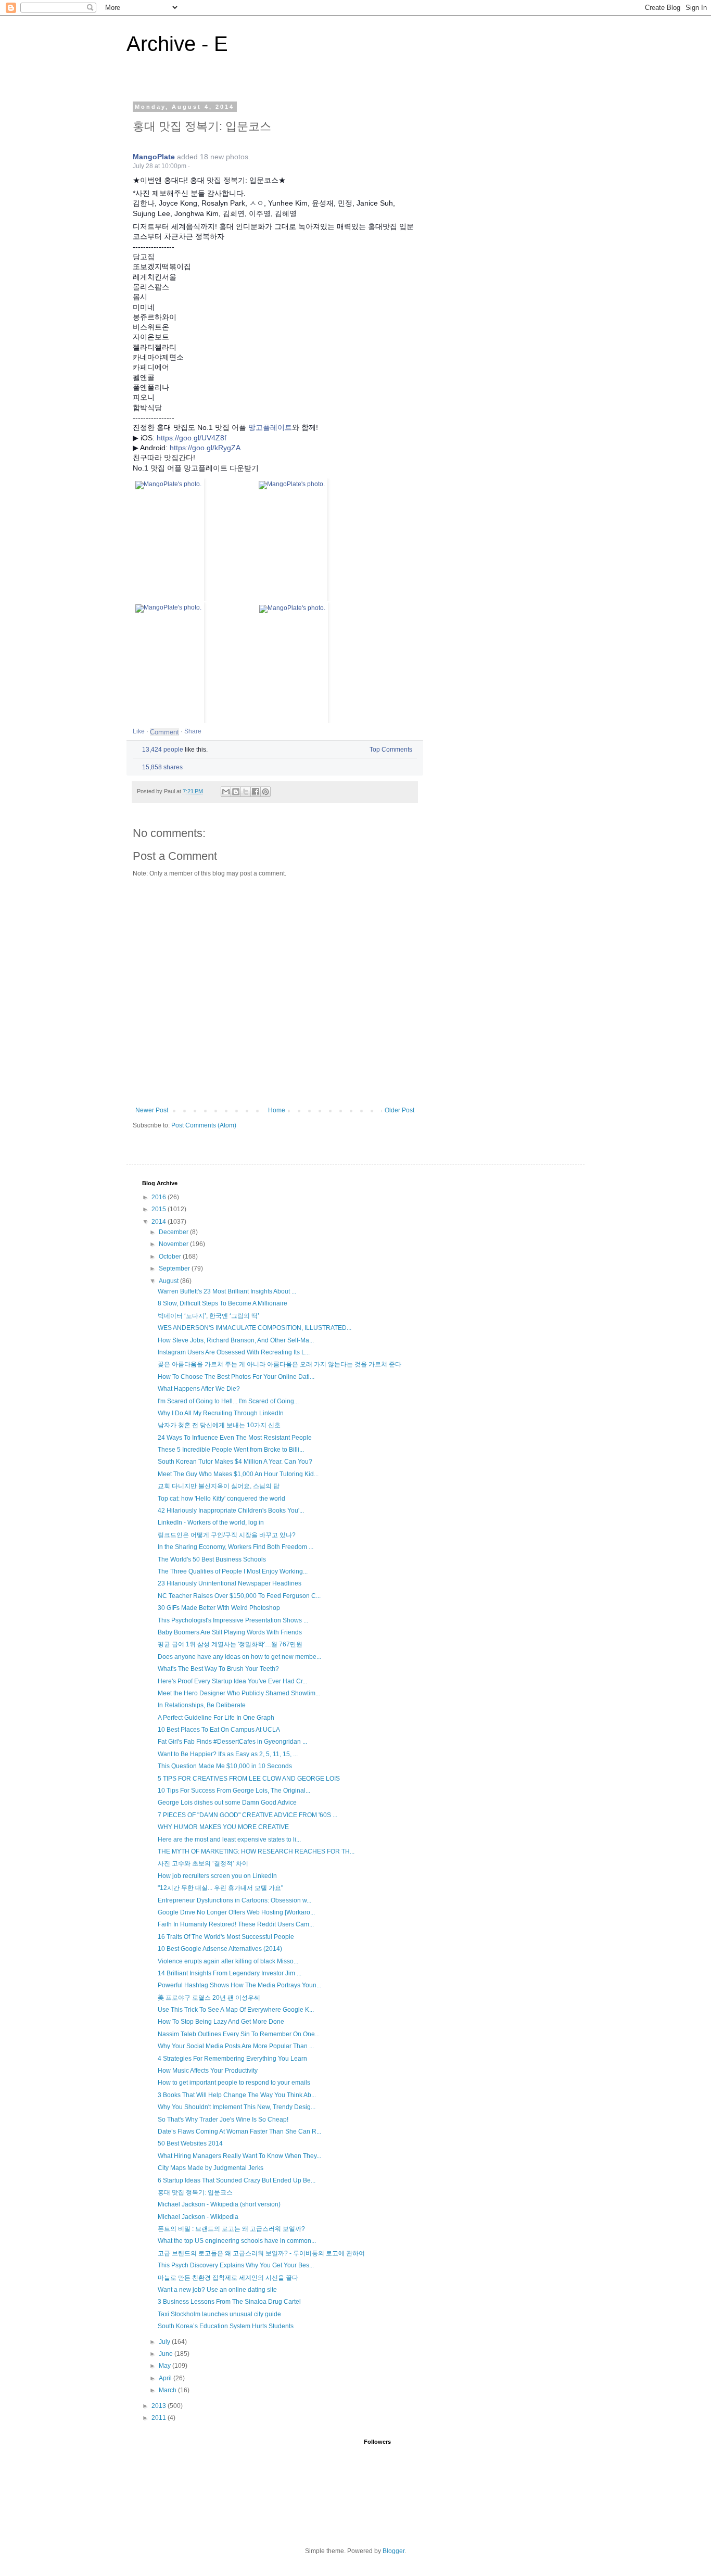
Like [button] (139, 731)
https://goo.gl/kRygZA (205, 448)
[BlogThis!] (236, 792)
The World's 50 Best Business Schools (212, 1559)
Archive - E (177, 44)
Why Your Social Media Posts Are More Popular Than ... (236, 2046)
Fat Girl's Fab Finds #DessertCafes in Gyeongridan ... (232, 1742)
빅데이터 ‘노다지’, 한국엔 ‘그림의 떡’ (208, 1316)
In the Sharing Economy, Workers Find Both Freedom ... (236, 1547)
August (169, 1281)
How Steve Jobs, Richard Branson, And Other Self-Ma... (236, 1340)
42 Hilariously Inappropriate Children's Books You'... (231, 1511)
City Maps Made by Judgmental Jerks (211, 2168)
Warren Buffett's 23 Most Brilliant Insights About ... (227, 1291)
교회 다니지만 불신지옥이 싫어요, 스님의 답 (219, 1486)
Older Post (399, 1110)
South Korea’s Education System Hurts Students (226, 2326)
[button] (195, 166)
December (174, 1232)
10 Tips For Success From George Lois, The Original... (234, 1791)
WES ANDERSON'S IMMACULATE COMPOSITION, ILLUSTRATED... (255, 1328)
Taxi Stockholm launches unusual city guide (219, 2314)
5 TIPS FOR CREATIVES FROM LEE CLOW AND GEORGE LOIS (249, 1779)
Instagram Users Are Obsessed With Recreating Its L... (234, 1352)
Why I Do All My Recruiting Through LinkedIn (221, 1413)
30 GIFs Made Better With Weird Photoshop (219, 1608)
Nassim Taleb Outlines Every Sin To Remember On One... (239, 2034)
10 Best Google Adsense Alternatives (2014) (220, 1949)
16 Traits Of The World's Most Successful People (226, 1937)
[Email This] (226, 792)
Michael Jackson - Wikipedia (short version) (219, 2204)
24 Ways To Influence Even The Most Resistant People (235, 1438)
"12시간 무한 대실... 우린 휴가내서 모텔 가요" (220, 1888)
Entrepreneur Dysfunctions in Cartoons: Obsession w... (234, 1900)
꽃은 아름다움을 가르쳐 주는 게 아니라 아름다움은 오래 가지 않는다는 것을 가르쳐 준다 (280, 1364)
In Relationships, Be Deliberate (202, 1705)
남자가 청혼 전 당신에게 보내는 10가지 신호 (219, 1425)
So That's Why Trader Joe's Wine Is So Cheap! (223, 2120)
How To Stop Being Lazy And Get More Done (221, 2022)
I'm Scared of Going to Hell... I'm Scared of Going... (228, 1401)
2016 (160, 1197)
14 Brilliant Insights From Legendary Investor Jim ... (230, 1973)
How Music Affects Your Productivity (208, 2071)
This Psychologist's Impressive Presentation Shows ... (233, 1620)
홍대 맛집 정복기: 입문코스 (195, 2192)
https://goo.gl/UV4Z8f (192, 438)
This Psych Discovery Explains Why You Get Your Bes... (236, 2265)
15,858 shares (162, 767)
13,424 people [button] (163, 750)
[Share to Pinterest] (265, 792)
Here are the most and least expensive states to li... (229, 1839)
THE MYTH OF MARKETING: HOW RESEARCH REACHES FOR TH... (256, 1851)
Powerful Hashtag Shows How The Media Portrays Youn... (239, 1985)
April (166, 2378)
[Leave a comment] (164, 732)
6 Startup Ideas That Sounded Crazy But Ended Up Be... (237, 2180)
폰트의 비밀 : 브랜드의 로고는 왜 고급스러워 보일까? (231, 2229)
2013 (160, 2406)
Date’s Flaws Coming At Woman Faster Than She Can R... (239, 2131)
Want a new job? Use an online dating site (217, 2290)
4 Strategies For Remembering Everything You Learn (232, 2059)
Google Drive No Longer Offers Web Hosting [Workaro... (236, 1912)
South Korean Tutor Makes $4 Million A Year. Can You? (235, 1462)
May (166, 2366)
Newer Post (152, 1110)
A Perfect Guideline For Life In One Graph (216, 1718)
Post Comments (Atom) (204, 1125)
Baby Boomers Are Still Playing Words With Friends (230, 1632)
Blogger (393, 2551)
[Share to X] (246, 792)
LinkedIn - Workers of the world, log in (211, 1522)
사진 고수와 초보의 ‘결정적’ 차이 (203, 1863)
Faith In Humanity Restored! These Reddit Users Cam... (236, 1924)
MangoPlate (154, 157)
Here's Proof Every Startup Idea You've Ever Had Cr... (232, 1681)
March (168, 2390)
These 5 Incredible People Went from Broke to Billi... (231, 1450)
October (171, 1257)
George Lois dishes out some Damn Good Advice (227, 1803)
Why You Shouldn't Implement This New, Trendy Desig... (237, 2107)
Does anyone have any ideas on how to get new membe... (239, 1657)
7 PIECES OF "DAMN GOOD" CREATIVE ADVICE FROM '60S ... (247, 1815)
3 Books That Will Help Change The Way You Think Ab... (237, 2095)
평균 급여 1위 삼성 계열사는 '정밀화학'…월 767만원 (230, 1644)
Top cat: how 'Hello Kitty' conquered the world (221, 1499)
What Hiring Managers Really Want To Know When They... (239, 2156)
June (167, 2354)
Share (193, 731)
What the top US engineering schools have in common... (237, 2241)
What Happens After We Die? (199, 1389)
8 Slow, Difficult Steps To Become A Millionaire (223, 1303)
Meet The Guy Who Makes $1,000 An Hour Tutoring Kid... (238, 1474)
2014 (160, 1222)
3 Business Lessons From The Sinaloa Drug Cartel (229, 2302)
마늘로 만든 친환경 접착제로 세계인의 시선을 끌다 (228, 2278)
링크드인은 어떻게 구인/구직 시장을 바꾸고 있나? (227, 1535)
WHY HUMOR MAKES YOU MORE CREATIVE (223, 1827)
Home (277, 1110)
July (165, 2342)
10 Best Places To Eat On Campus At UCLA (219, 1730)
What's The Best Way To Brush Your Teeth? (218, 1669)
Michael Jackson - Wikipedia (198, 2217)
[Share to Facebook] (256, 792)
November (174, 1244)
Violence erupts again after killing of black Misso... (228, 1961)
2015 (160, 1209)
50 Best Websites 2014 (190, 2143)
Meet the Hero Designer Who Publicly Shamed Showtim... (239, 1693)
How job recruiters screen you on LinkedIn (217, 1876)
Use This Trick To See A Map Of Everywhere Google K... (236, 2010)
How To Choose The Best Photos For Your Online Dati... (236, 1377)
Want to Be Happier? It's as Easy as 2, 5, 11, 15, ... (228, 1754)
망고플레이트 (270, 427)
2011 (160, 2418)
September (175, 1268)
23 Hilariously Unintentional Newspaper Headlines (230, 1583)
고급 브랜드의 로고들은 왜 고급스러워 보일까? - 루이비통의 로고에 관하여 (261, 2253)
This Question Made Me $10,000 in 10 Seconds (225, 1766)
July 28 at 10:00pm (160, 166)
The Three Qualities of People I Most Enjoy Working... (233, 1571)
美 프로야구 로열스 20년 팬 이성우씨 (209, 1998)
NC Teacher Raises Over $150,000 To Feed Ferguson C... (239, 1596)
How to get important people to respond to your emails (234, 2083)
